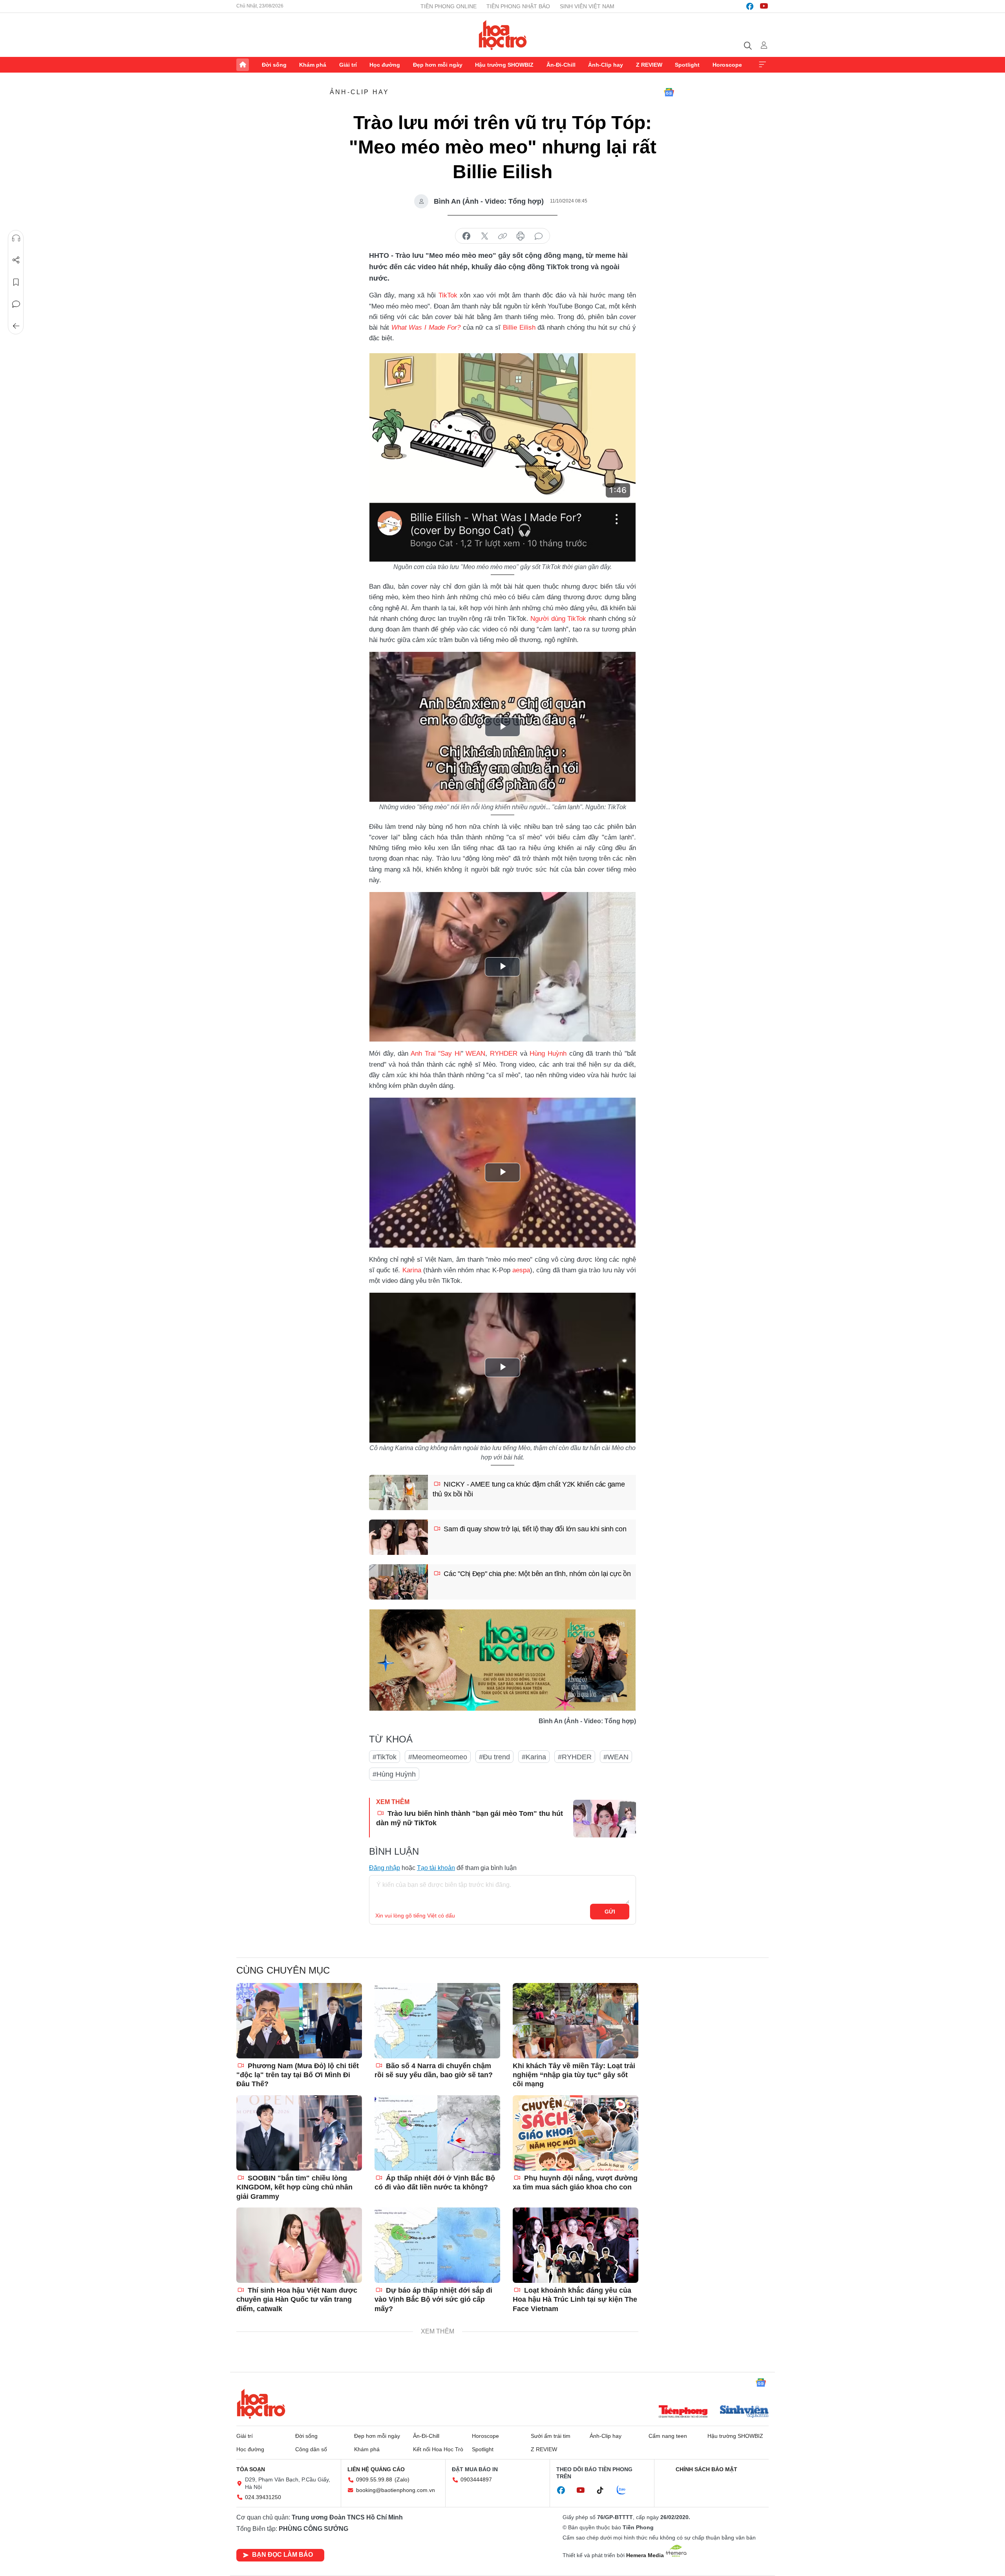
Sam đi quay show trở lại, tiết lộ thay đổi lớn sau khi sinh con (534, 1529)
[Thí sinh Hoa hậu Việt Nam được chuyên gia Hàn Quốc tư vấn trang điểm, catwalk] (299, 2245)
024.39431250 (263, 2497)
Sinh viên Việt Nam (587, 6)
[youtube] (764, 6)
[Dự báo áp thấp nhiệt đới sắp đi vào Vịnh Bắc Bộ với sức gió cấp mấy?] (437, 2245)
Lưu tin (16, 282)
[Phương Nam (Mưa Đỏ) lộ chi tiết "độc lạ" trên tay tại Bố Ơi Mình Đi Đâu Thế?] (299, 2021)
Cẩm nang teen (668, 2436)
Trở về (16, 326)
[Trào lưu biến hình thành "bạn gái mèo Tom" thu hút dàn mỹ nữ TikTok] (605, 1819)
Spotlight (687, 65)
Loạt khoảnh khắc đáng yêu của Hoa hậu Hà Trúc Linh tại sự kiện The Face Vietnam (575, 2300)
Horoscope (727, 65)
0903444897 (476, 2479)
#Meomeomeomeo (438, 1757)
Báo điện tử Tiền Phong (503, 35)
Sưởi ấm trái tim (551, 2436)
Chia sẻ (16, 260)
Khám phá (313, 65)
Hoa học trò (261, 2404)
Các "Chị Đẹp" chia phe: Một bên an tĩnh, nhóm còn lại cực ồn (536, 1574)
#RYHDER (575, 1757)
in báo (521, 236)
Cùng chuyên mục (283, 1970)
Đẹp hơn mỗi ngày (438, 65)
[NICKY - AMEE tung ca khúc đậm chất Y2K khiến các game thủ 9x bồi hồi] (398, 1492)
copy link (502, 236)
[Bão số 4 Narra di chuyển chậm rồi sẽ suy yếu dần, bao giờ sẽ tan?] (437, 2021)
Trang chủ (243, 65)
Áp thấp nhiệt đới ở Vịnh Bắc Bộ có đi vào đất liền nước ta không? (435, 2183)
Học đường (385, 65)
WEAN (475, 1054)
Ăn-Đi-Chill (561, 65)
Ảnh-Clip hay (606, 65)
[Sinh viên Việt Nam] (744, 2412)
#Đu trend (494, 1757)
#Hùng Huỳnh (394, 1774)
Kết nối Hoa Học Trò (438, 2449)
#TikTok (385, 1757)
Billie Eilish (519, 327)
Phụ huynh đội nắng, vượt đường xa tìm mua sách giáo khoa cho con (575, 2183)
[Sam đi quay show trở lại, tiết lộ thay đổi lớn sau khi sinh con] (398, 1537)
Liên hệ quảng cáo (376, 2469)
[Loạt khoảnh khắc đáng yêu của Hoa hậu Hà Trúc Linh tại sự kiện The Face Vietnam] (576, 2245)
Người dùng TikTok (558, 619)
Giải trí (348, 65)
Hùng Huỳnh (548, 1054)
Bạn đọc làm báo (282, 2555)
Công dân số (311, 2449)
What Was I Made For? (426, 327)
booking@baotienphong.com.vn (396, 2490)
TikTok (448, 295)
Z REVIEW (649, 65)
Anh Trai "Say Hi (436, 1054)
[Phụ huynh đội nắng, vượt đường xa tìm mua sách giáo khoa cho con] (576, 2133)
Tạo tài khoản (436, 1868)
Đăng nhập (385, 1868)
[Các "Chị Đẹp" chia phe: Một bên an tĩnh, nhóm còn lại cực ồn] (398, 1582)
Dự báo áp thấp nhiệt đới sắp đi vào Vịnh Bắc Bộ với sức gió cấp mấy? (433, 2300)
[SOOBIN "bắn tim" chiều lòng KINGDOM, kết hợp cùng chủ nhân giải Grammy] (299, 2133)
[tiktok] (604, 2490)
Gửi (610, 1912)
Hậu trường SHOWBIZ (504, 65)
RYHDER (504, 1054)
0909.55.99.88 (374, 2479)
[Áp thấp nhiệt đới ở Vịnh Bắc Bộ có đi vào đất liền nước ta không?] (437, 2133)
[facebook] (750, 6)
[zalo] (625, 2490)
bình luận (539, 236)
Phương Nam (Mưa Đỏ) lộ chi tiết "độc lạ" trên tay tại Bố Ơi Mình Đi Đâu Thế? (298, 2075)
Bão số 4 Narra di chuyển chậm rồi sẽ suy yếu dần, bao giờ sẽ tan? (434, 2070)
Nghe (16, 238)
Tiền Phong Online (449, 6)
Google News (669, 92)
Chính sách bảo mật (706, 2469)
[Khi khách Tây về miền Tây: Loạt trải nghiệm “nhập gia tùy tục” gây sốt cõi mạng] (576, 2021)
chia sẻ (466, 236)
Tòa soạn (251, 2469)
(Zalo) (402, 2479)
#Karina (534, 1757)
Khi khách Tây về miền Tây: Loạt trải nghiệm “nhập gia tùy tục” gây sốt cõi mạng (574, 2075)
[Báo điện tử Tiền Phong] (683, 2412)
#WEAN (616, 1757)
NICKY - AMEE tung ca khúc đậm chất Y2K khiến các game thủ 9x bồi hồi (529, 1489)
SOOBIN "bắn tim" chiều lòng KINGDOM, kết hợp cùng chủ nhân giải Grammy (294, 2187)
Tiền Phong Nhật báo (518, 6)
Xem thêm (762, 65)
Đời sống (274, 65)
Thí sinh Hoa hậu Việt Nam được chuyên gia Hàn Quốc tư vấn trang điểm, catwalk (297, 2300)
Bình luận (16, 304)
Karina (412, 1270)
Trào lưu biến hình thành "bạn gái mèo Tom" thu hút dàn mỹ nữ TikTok (470, 1818)
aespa (521, 1270)
